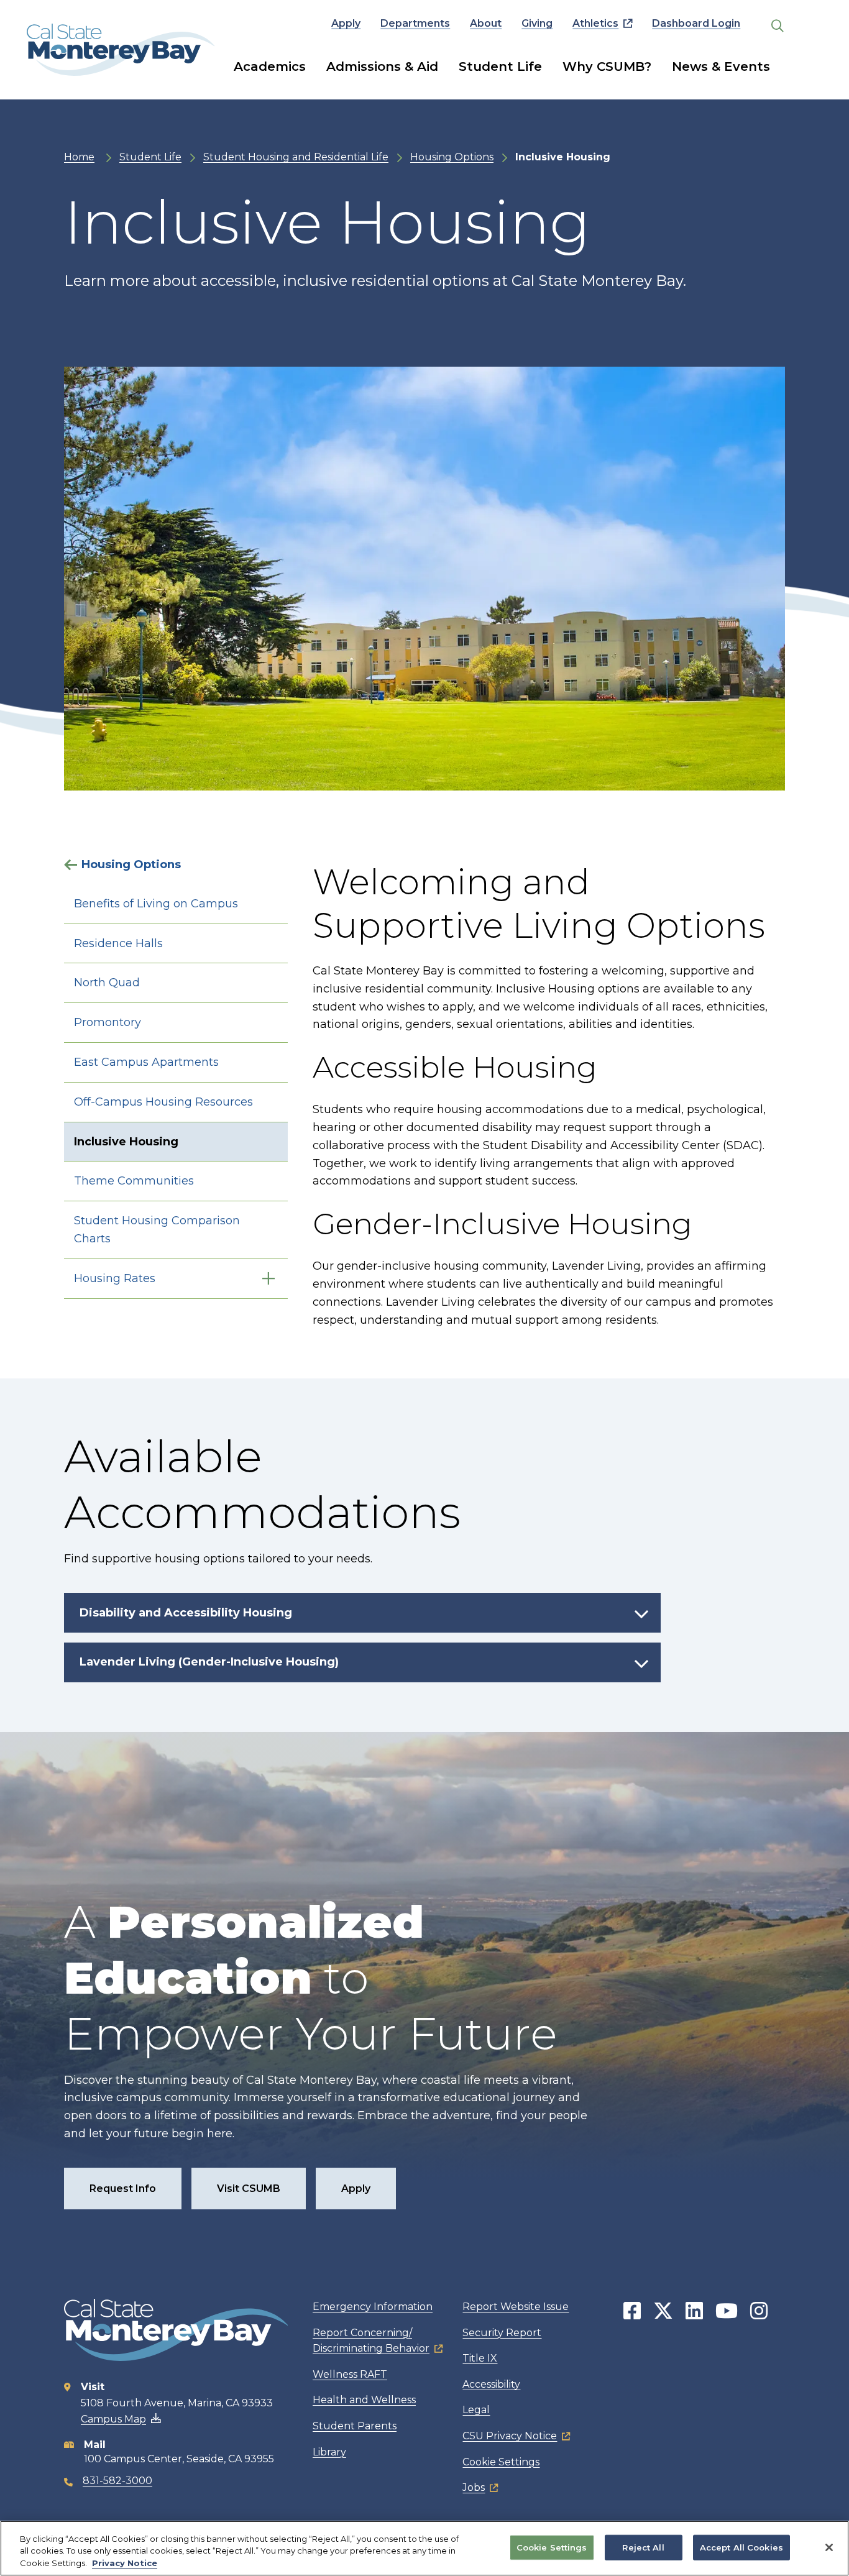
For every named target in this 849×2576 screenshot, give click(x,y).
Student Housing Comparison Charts (157, 1230)
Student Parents (355, 2426)
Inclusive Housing (126, 1142)
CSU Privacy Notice (510, 2436)
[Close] (829, 2547)
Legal (476, 2410)
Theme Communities (134, 1181)
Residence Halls (118, 943)
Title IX (480, 2358)
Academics (270, 66)
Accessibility (491, 2384)
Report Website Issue (516, 2307)
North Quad (107, 983)
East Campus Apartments (146, 1062)
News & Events (721, 66)
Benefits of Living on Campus (156, 904)
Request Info (123, 2189)
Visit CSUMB (249, 2189)
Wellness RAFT (350, 2374)
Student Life (500, 66)
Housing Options (452, 157)
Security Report (502, 2333)
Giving (537, 23)
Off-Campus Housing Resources (163, 1102)
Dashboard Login (696, 23)
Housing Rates (115, 1278)
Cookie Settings (501, 2462)
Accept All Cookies (741, 2547)
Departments (415, 23)
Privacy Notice (125, 2563)
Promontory (108, 1022)
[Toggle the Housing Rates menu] (268, 1279)
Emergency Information (373, 2307)
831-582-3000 (117, 2481)
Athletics (595, 23)
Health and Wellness (364, 2400)
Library (329, 2452)
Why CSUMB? (607, 66)
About (486, 23)
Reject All (643, 2547)
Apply (346, 23)
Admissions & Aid (382, 66)
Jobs (474, 2487)
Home (79, 157)
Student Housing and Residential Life (296, 157)
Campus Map (113, 2419)
